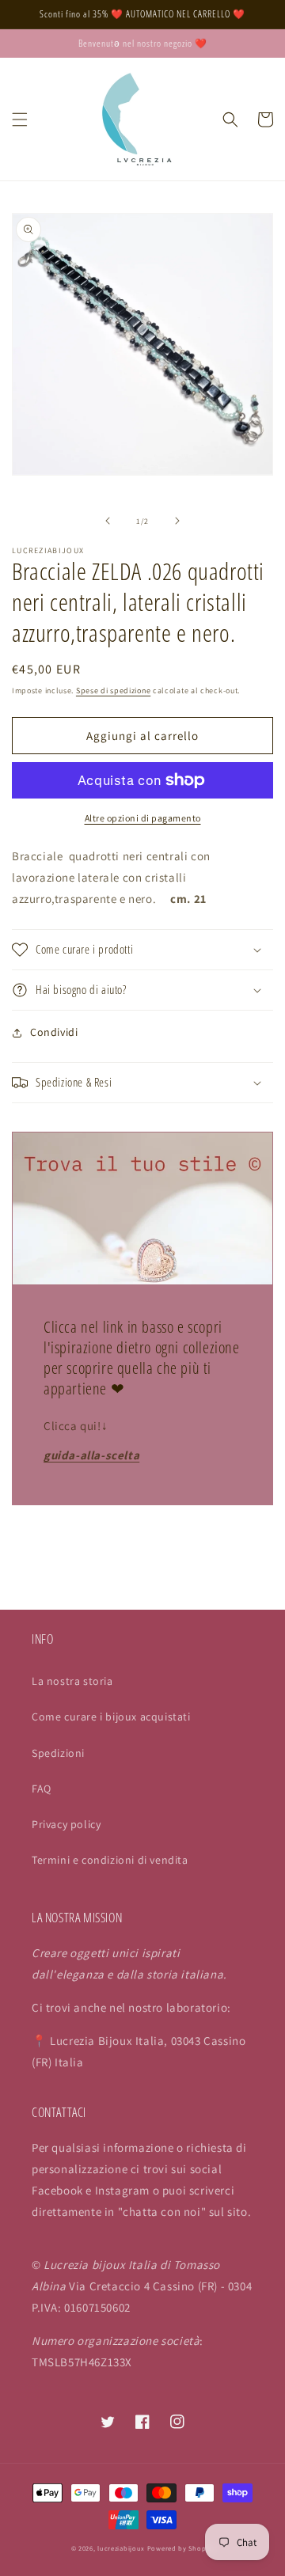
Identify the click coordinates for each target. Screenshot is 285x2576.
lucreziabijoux (121, 2548)
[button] (20, 120)
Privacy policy (66, 1824)
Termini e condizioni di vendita (110, 1860)
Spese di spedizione (113, 690)
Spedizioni (58, 1753)
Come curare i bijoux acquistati (111, 1717)
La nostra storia (72, 1681)
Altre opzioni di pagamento (143, 818)
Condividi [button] (54, 1032)
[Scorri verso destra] (177, 521)
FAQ (42, 1789)
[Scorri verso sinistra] (108, 521)
